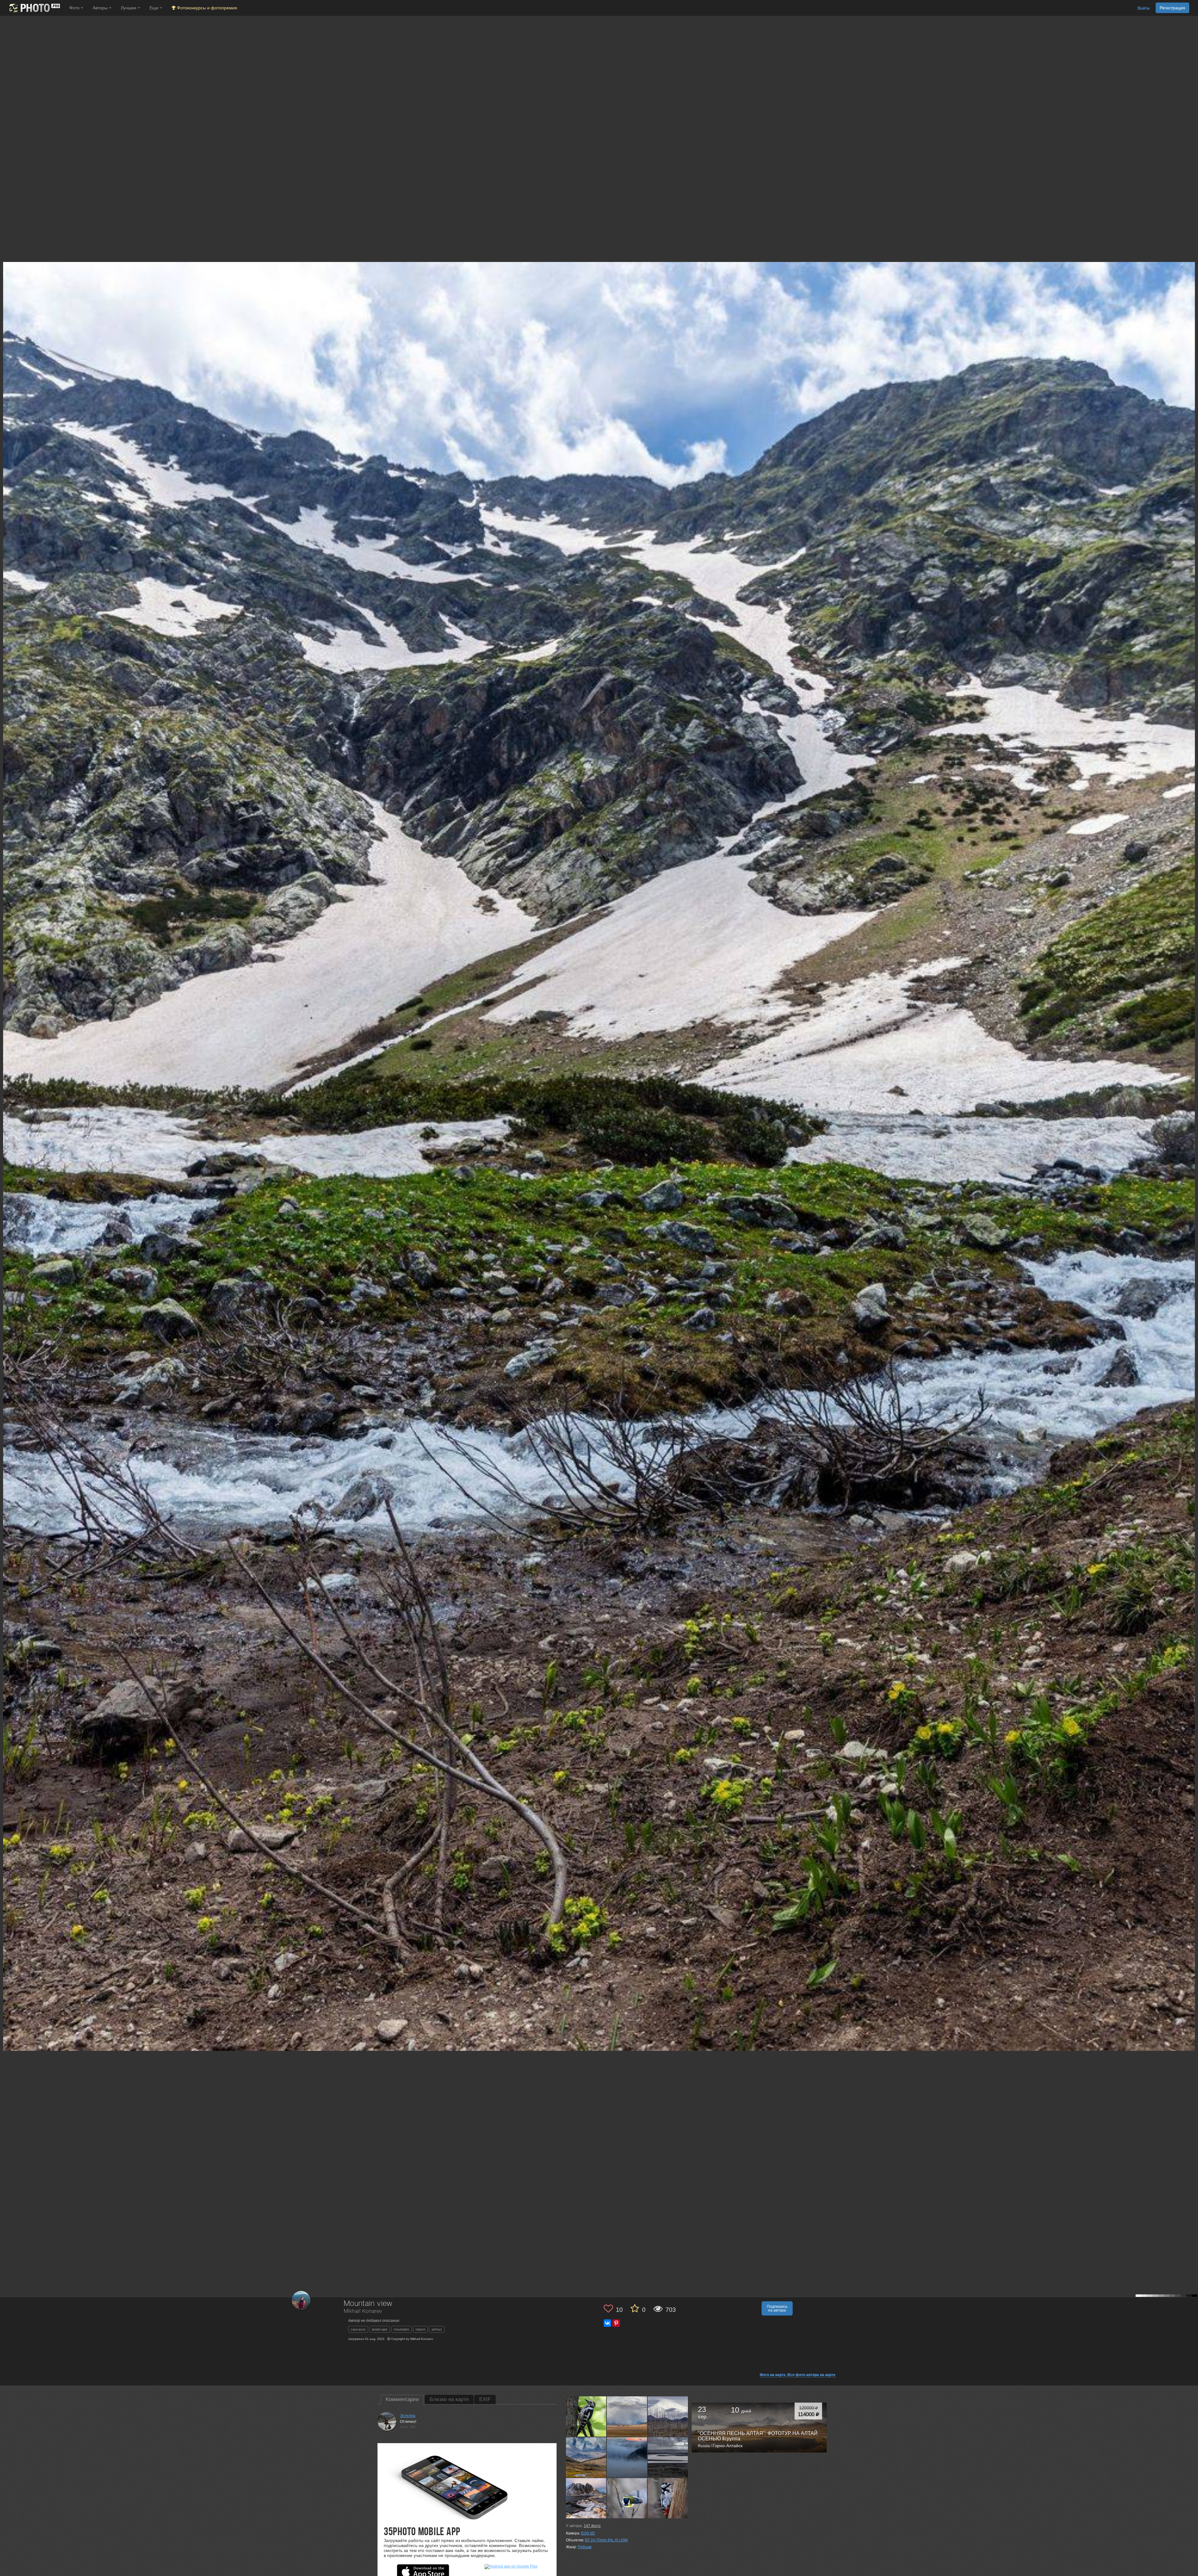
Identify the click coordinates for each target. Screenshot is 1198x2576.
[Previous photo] (6, 1118)
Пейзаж (585, 2547)
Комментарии (402, 2399)
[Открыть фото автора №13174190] (668, 2457)
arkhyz (437, 2329)
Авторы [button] (101, 8)
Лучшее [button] (129, 8)
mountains (402, 2329)
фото (592, 2526)
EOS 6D (588, 2533)
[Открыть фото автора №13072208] (668, 2498)
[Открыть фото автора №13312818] (668, 2416)
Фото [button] (75, 8)
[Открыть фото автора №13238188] (627, 2457)
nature (420, 2329)
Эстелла (408, 2416)
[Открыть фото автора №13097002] (627, 2498)
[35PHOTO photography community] (34, 8)
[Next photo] (1192, 1118)
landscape (380, 2329)
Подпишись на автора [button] (777, 2308)
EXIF (485, 2399)
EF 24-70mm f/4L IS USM (606, 2540)
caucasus (358, 2329)
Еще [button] (155, 8)
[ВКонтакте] (607, 2323)
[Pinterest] (616, 2323)
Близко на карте (449, 2399)
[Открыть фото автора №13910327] (586, 2416)
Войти (1144, 8)
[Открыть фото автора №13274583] (586, 2457)
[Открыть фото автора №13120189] (586, 2498)
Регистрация (1172, 8)
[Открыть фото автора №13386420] (627, 2416)
